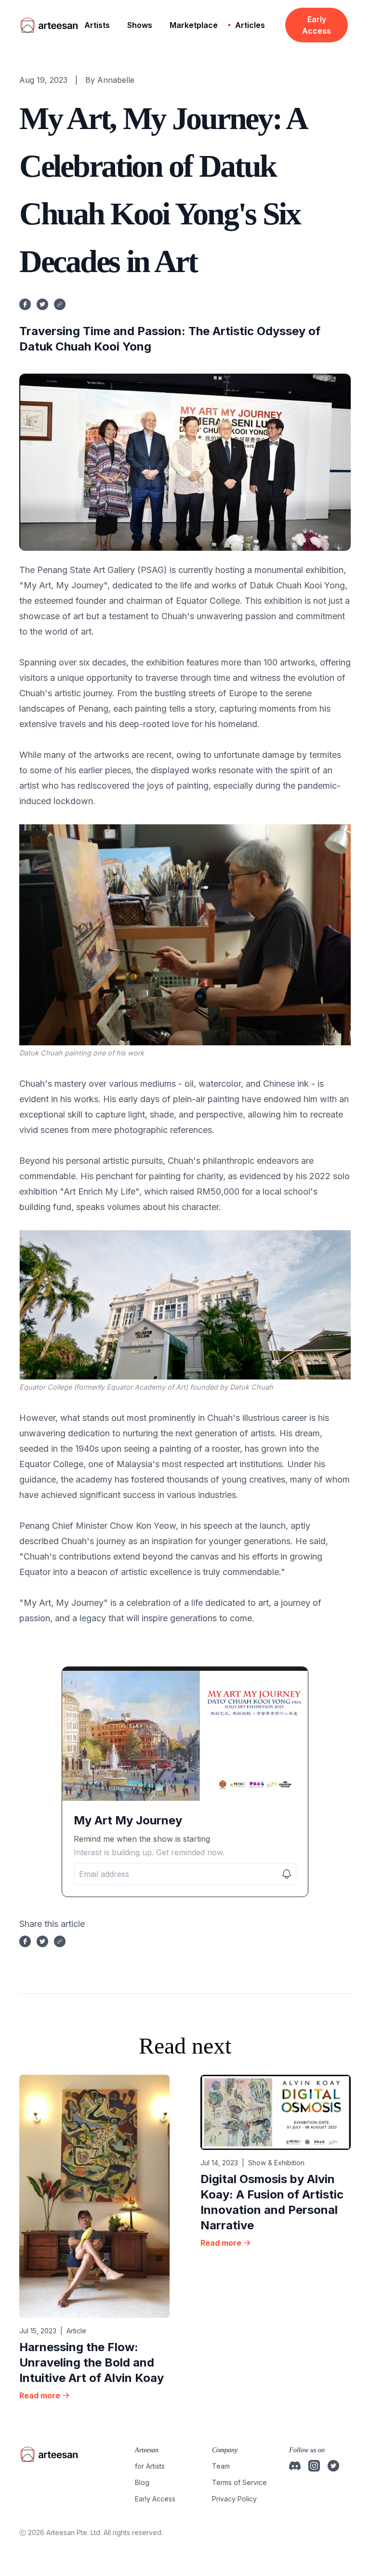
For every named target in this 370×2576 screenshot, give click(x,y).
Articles (250, 25)
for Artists (150, 2466)
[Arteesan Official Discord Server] (295, 2466)
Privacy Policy (234, 2499)
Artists (97, 25)
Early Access (317, 25)
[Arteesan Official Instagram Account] (314, 2466)
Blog (142, 2482)
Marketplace (194, 25)
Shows (140, 25)
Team (221, 2466)
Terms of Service (239, 2482)
